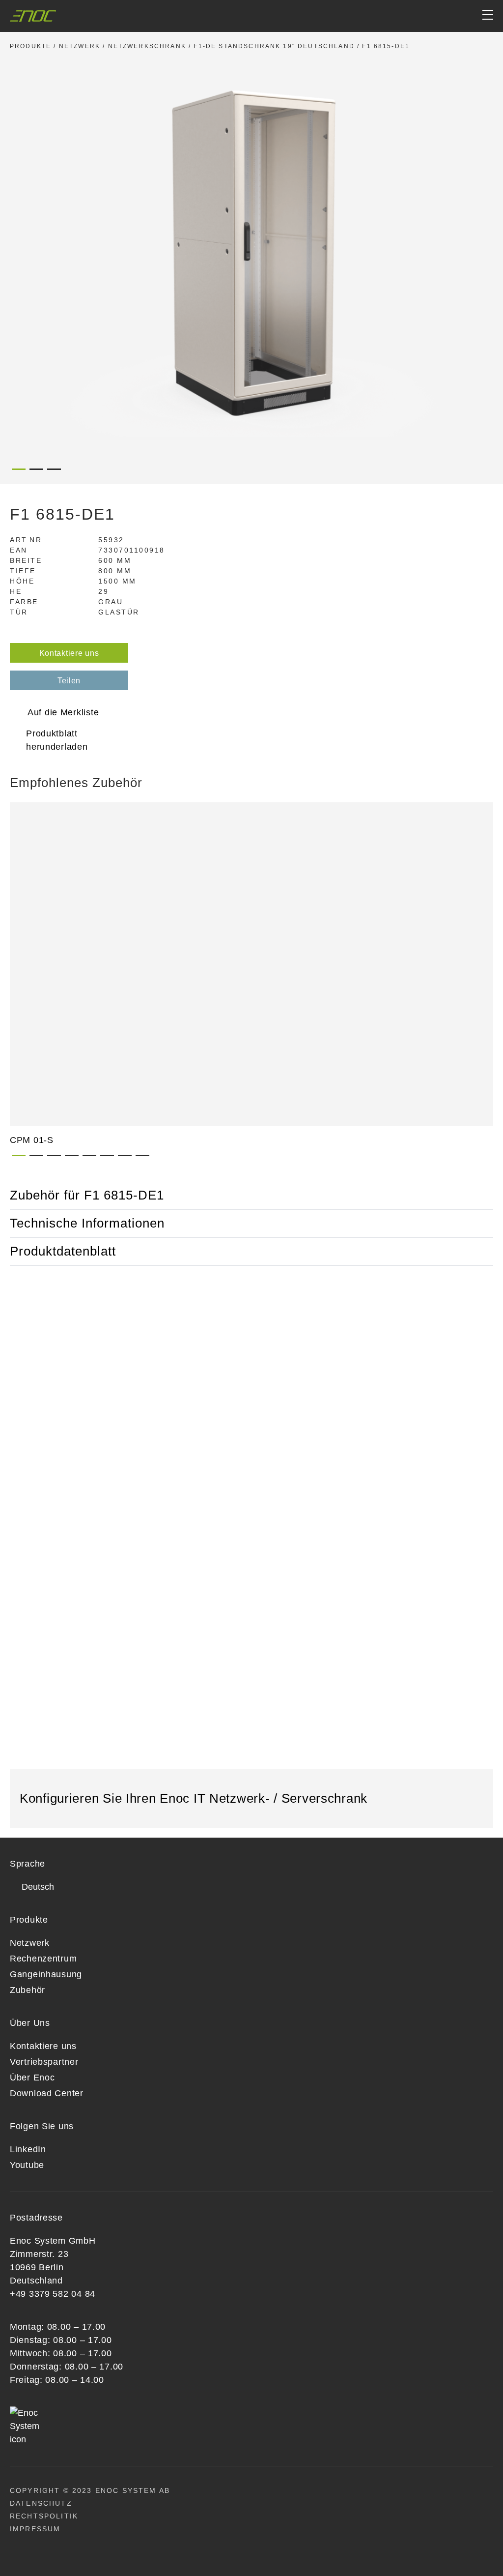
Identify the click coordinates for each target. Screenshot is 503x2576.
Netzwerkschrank (147, 46)
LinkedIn (28, 2149)
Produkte (30, 46)
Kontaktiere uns (69, 653)
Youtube (27, 2165)
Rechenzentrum (43, 1959)
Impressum (35, 2529)
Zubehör (28, 1990)
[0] (450, 16)
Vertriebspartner (44, 2062)
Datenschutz (41, 2503)
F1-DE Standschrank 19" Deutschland (274, 46)
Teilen (69, 681)
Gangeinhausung (46, 1974)
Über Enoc (32, 2078)
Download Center (47, 2093)
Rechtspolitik (44, 2516)
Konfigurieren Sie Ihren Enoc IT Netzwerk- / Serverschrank (196, 1798)
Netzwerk (80, 46)
